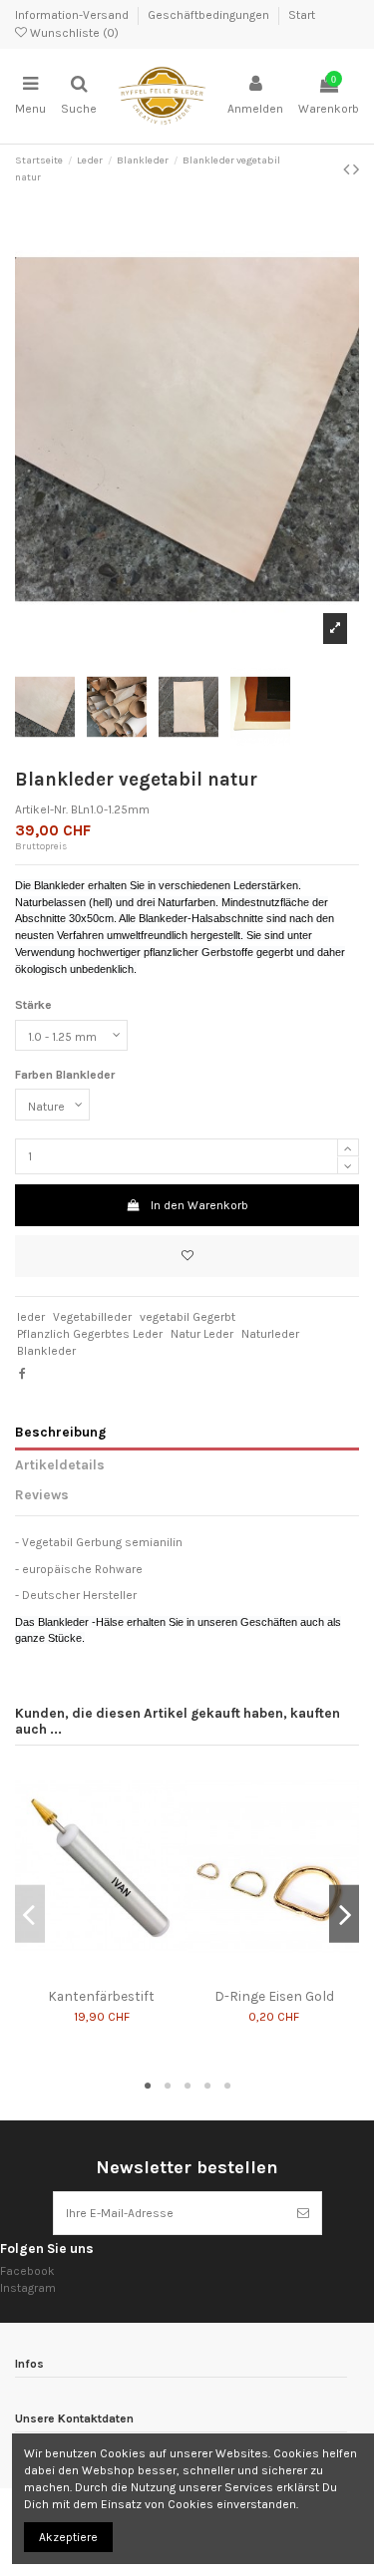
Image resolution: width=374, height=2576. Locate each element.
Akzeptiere (68, 2537)
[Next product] (356, 169)
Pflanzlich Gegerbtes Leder (90, 1334)
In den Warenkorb (199, 1205)
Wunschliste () (73, 33)
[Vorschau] (114, 1973)
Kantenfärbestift (101, 1996)
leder (31, 1317)
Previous (30, 1914)
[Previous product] (348, 169)
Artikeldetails (60, 1464)
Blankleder (46, 1351)
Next (344, 1914)
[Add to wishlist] (187, 1256)
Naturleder (270, 1334)
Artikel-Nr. (41, 809)
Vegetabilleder (92, 1317)
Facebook (27, 2271)
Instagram (28, 2288)
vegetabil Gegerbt (187, 1317)
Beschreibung (60, 1432)
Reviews (42, 1494)
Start (302, 15)
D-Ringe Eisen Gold (274, 1996)
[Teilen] (22, 1374)
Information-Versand (73, 15)
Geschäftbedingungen (210, 15)
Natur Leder (202, 1334)
